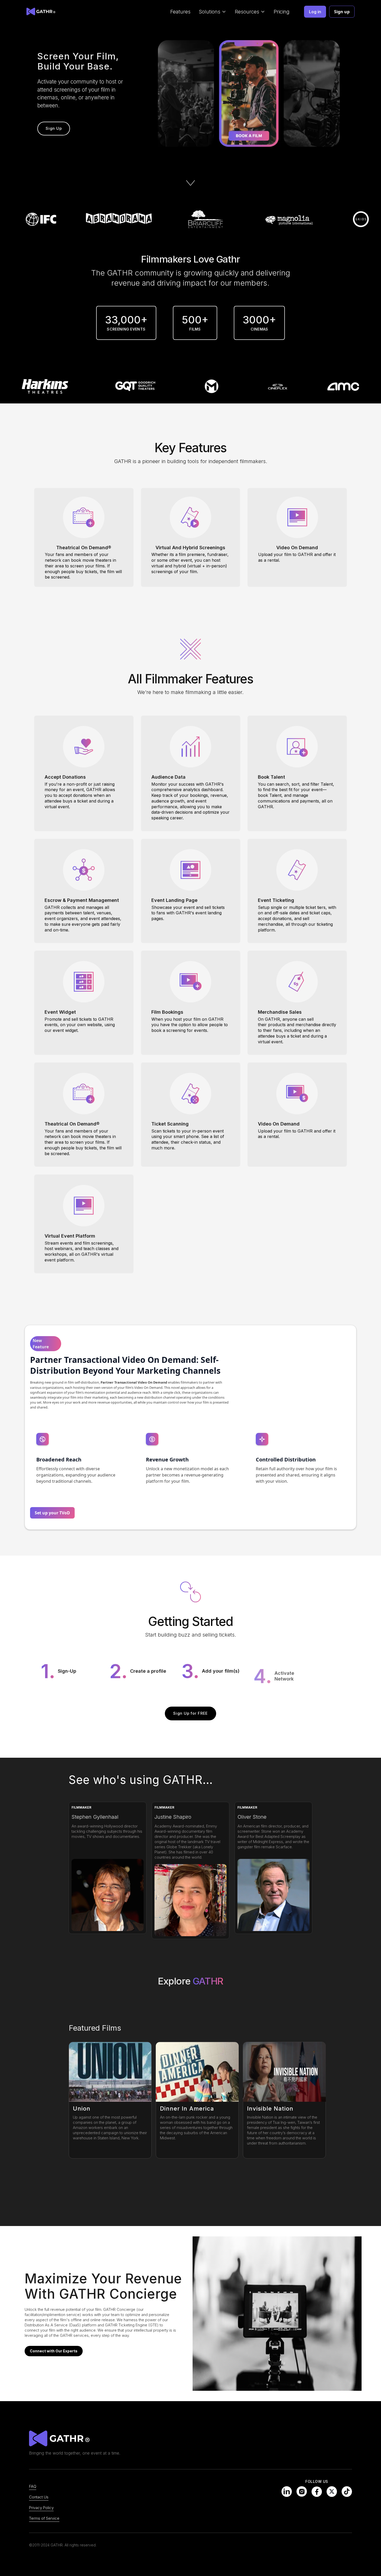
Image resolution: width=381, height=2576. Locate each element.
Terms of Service (44, 2518)
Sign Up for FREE (190, 1713)
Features (180, 12)
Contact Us (39, 2497)
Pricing (282, 12)
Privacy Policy (41, 2508)
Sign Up (54, 128)
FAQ (33, 2486)
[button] (213, 12)
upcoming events (200, 2482)
